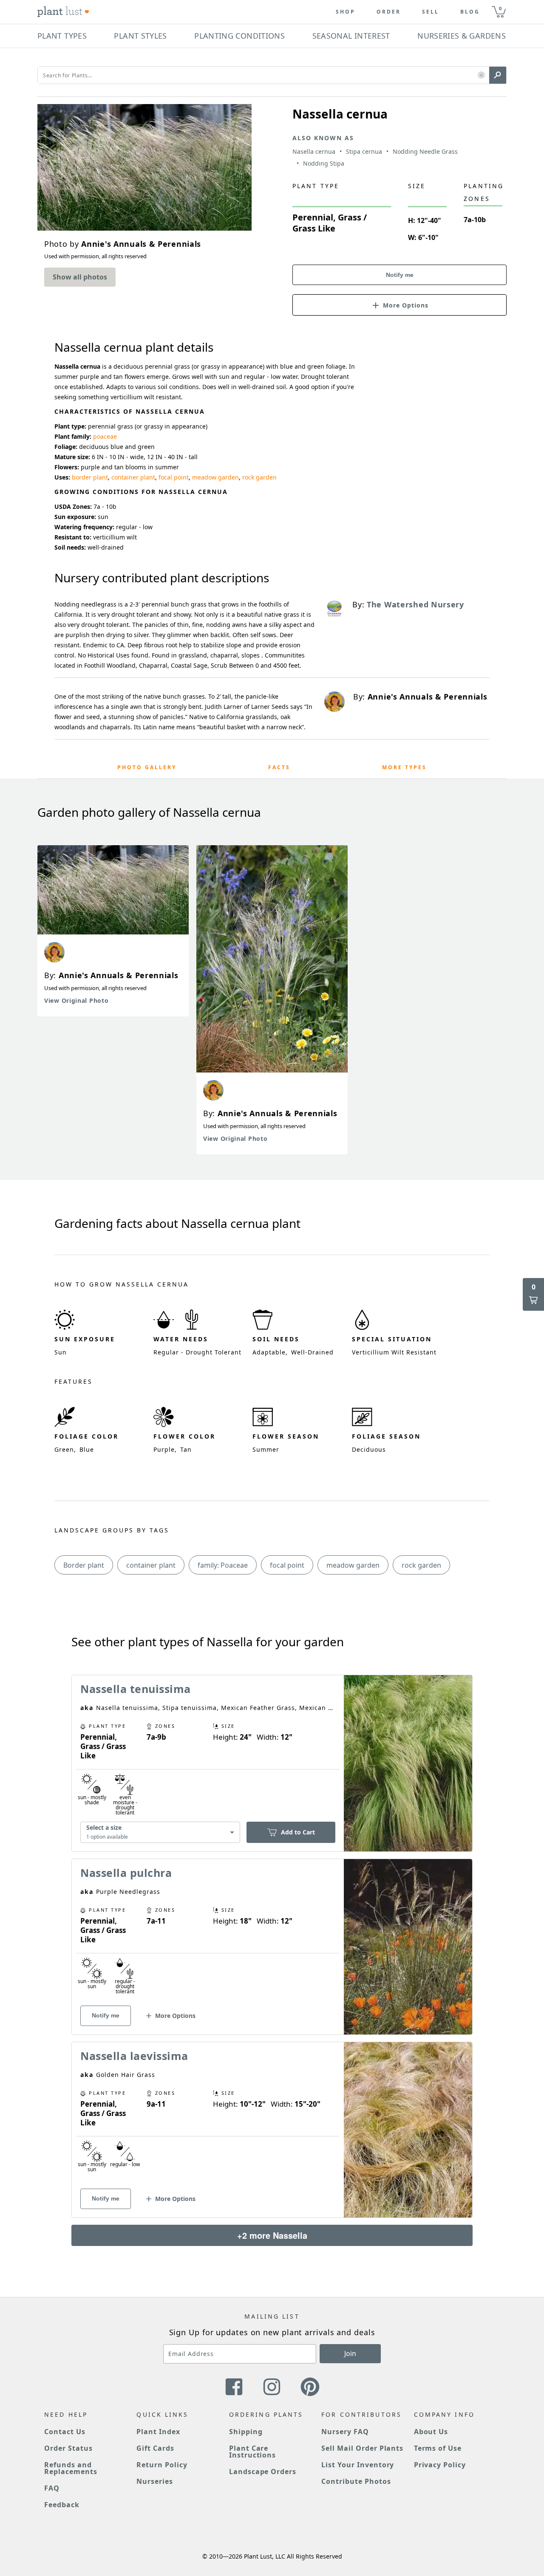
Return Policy (162, 2465)
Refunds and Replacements (71, 2468)
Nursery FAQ (345, 2432)
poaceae (105, 436)
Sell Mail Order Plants (362, 2448)
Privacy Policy (440, 2465)
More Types (404, 767)
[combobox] (160, 1832)
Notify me (400, 275)
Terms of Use (438, 2448)
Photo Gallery (147, 767)
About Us (431, 2432)
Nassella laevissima (134, 2056)
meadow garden (215, 477)
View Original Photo (76, 1000)
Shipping (246, 2432)
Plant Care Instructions (253, 2452)
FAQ (52, 2488)
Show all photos (80, 277)
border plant (90, 477)
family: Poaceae (223, 1565)
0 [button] (500, 8)
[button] (481, 75)
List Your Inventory (358, 2465)
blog (470, 12)
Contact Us (65, 2432)
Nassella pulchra (126, 1873)
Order (389, 12)
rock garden (259, 477)
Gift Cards (155, 2448)
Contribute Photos (356, 2481)
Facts (279, 767)
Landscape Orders (263, 2472)
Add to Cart (298, 1832)
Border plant (84, 1565)
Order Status (68, 2448)
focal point (174, 477)
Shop (346, 12)
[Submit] (498, 75)
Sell (431, 12)
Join (350, 2353)
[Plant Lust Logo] (63, 12)
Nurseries (155, 2481)
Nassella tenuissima (136, 1689)
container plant (133, 477)
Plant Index (158, 2432)
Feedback (62, 2505)
